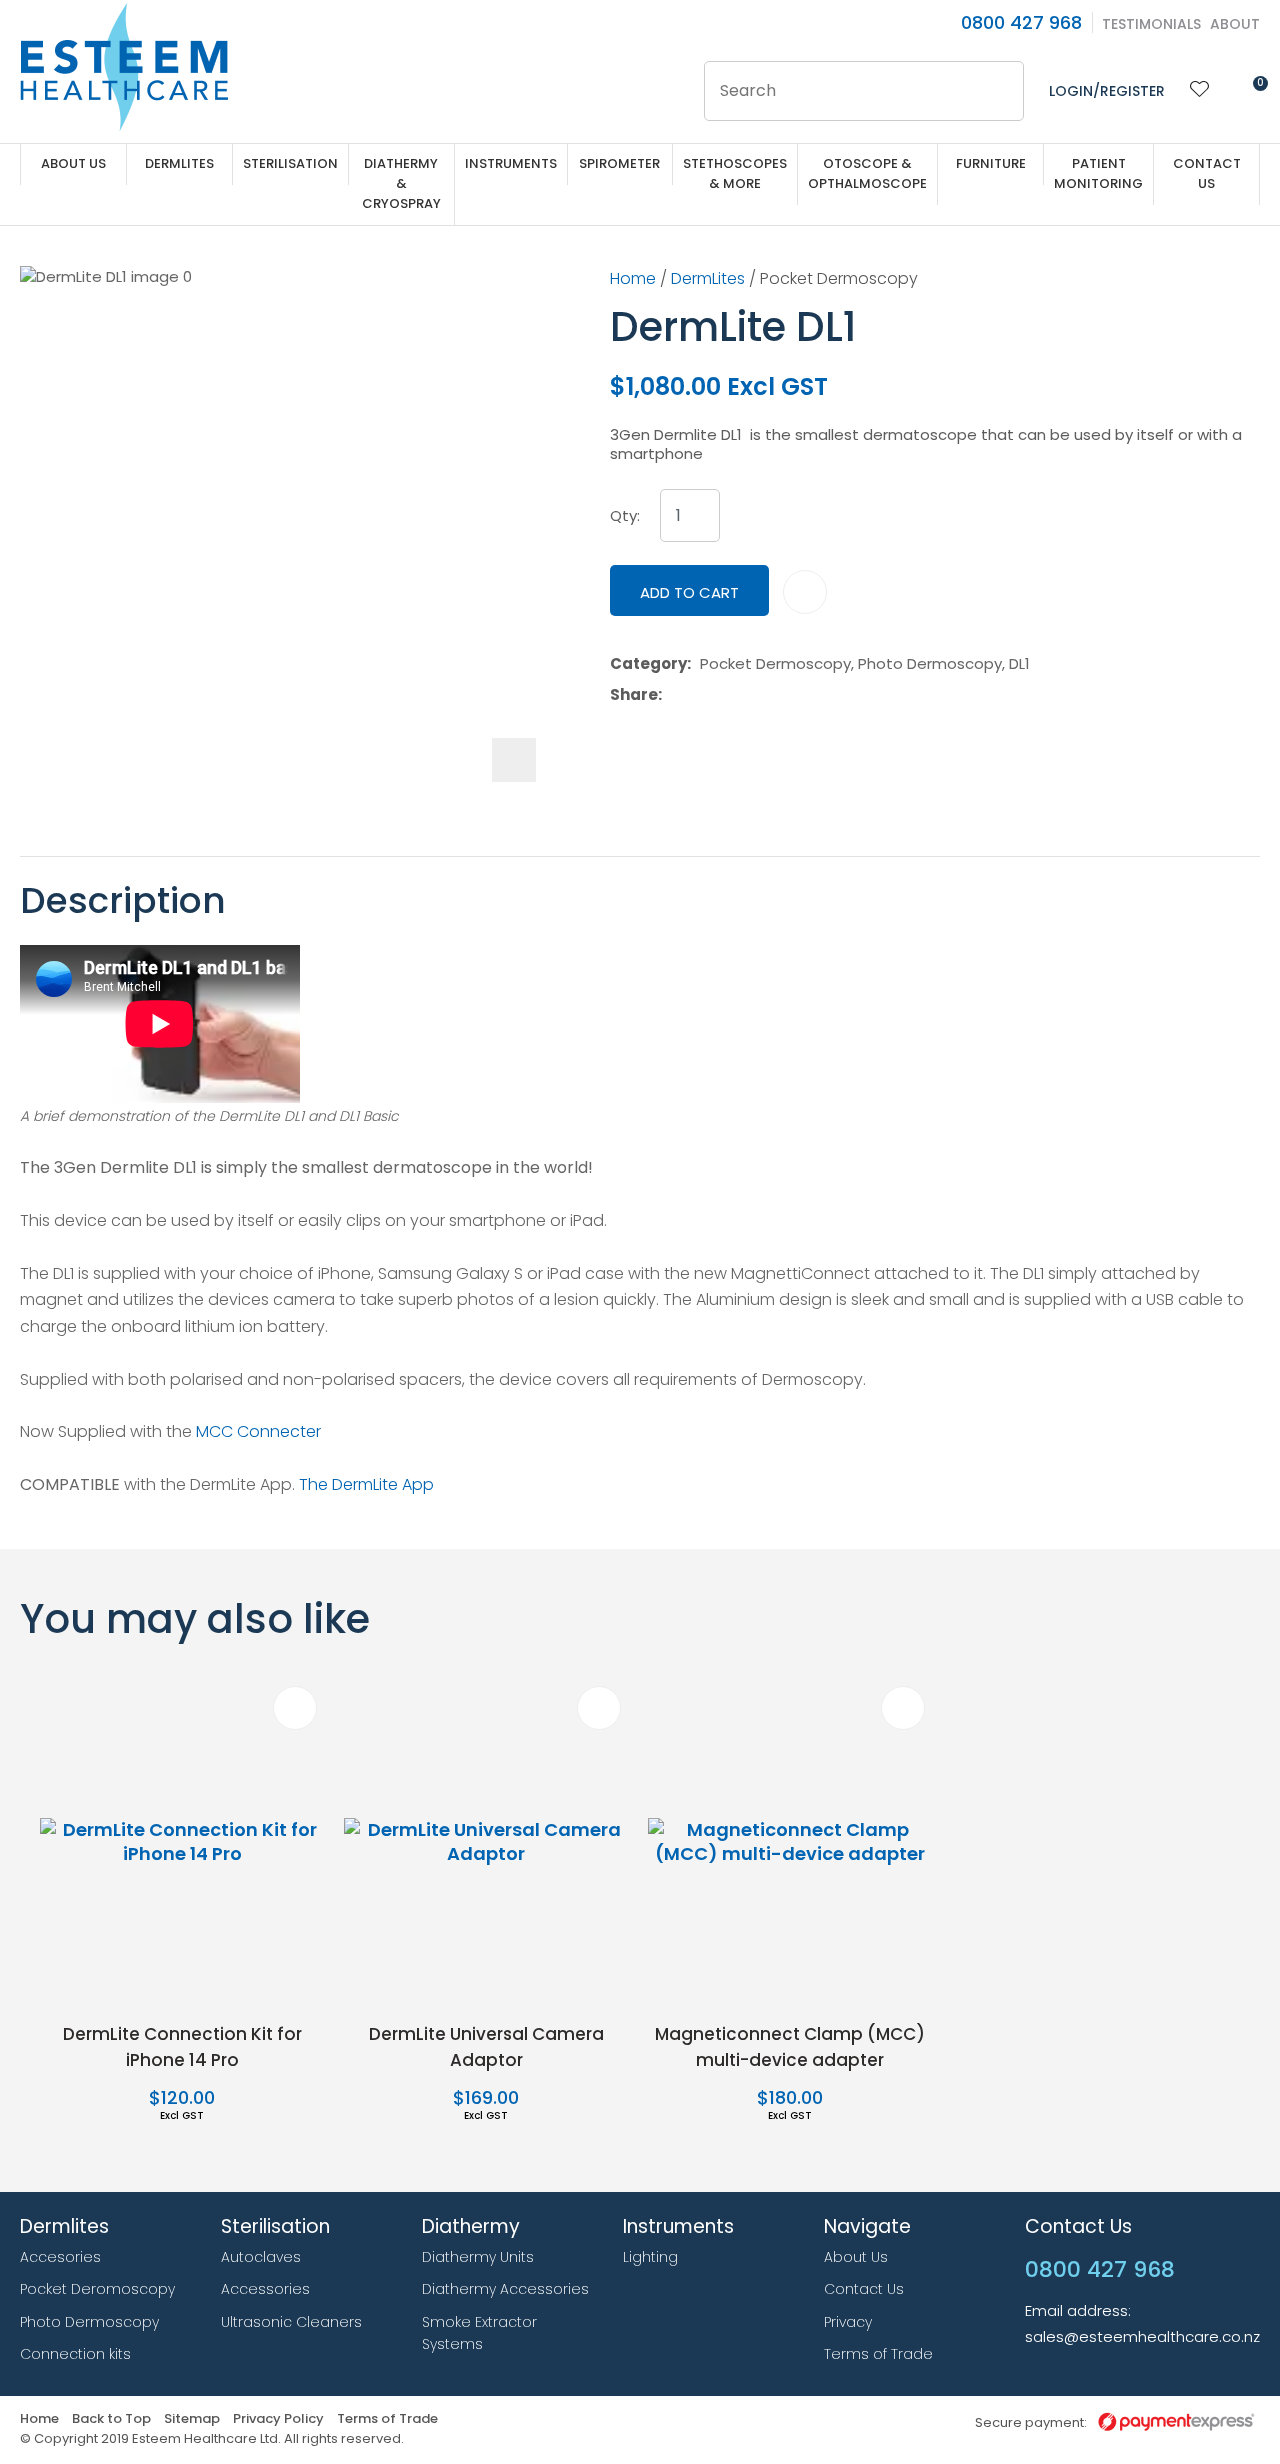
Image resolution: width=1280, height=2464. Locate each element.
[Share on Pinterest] (763, 694)
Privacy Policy (278, 2419)
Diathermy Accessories (505, 2289)
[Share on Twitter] (701, 694)
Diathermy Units (478, 2257)
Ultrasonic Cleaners (291, 2322)
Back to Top (111, 2419)
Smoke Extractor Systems (479, 2333)
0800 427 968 (1021, 22)
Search (1000, 91)
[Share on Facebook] (674, 694)
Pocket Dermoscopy (839, 278)
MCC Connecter (258, 1431)
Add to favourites (295, 1708)
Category (648, 664)
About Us (73, 163)
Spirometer (619, 163)
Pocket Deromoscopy (97, 2289)
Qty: (625, 516)
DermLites (179, 163)
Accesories (60, 2257)
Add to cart (689, 592)
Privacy (848, 2322)
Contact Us (1207, 173)
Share (634, 695)
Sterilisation (290, 163)
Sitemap (192, 2419)
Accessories (265, 2289)
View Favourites (1200, 91)
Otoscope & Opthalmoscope (867, 173)
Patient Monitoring (1098, 173)
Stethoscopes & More (735, 173)
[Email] (732, 694)
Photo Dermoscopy (89, 2322)
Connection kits (75, 2354)
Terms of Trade (878, 2354)
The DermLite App (366, 1484)
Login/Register (1107, 91)
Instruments (511, 163)
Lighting (650, 2257)
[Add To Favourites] (805, 592)
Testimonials (1151, 24)
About (1235, 24)
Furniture (991, 163)
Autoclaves (261, 2257)
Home (633, 278)
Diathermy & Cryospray (401, 183)
